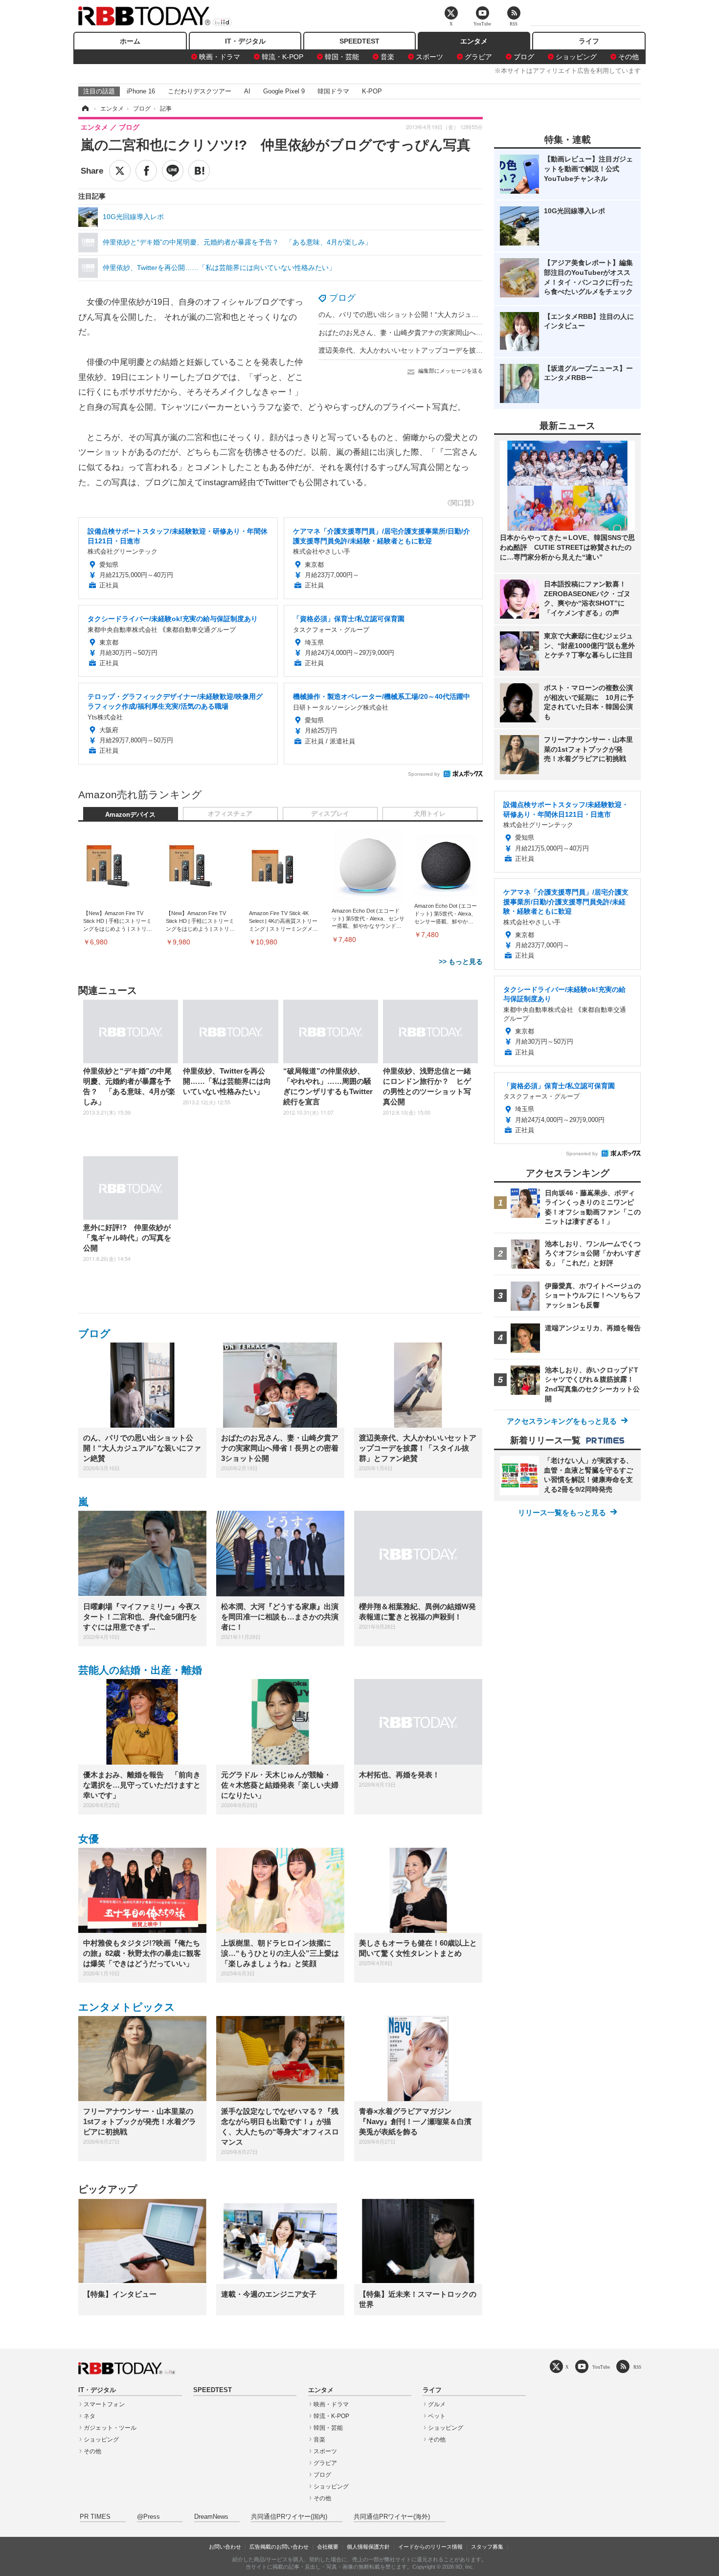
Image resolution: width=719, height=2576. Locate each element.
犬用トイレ (430, 814)
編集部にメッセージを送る (450, 371)
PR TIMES (95, 2517)
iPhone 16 (141, 91)
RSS (637, 2367)
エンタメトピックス (127, 2007)
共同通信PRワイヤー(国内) (289, 2517)
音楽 (387, 57)
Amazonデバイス (130, 815)
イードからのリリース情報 (430, 2547)
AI (247, 91)
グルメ (437, 2404)
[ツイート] (120, 171)
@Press (148, 2517)
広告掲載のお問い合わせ (279, 2547)
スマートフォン (104, 2404)
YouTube (601, 2367)
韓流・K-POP (282, 57)
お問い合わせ (225, 2547)
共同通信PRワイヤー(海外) (392, 2517)
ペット (437, 2416)
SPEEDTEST (359, 41)
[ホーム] (85, 109)
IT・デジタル (245, 41)
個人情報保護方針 (368, 2547)
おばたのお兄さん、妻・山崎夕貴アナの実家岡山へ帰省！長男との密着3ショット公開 (450, 333)
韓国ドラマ (333, 91)
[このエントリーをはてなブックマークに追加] (199, 171)
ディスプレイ (330, 814)
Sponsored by (424, 774)
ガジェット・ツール (110, 2428)
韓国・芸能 (342, 57)
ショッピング (576, 57)
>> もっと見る (461, 962)
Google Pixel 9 (284, 91)
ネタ (90, 2416)
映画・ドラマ (220, 57)
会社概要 (328, 2547)
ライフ (589, 41)
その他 (629, 57)
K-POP (372, 91)
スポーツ (429, 57)
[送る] (173, 171)
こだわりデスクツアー (200, 91)
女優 (89, 1839)
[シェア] (146, 171)
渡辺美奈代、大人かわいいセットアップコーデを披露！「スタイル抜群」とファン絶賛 (452, 350)
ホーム (130, 41)
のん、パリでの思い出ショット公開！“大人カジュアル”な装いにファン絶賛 (434, 314)
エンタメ (474, 41)
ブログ (524, 57)
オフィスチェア (230, 814)
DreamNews (211, 2517)
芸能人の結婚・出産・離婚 (140, 1670)
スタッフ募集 (487, 2547)
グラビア (478, 57)
